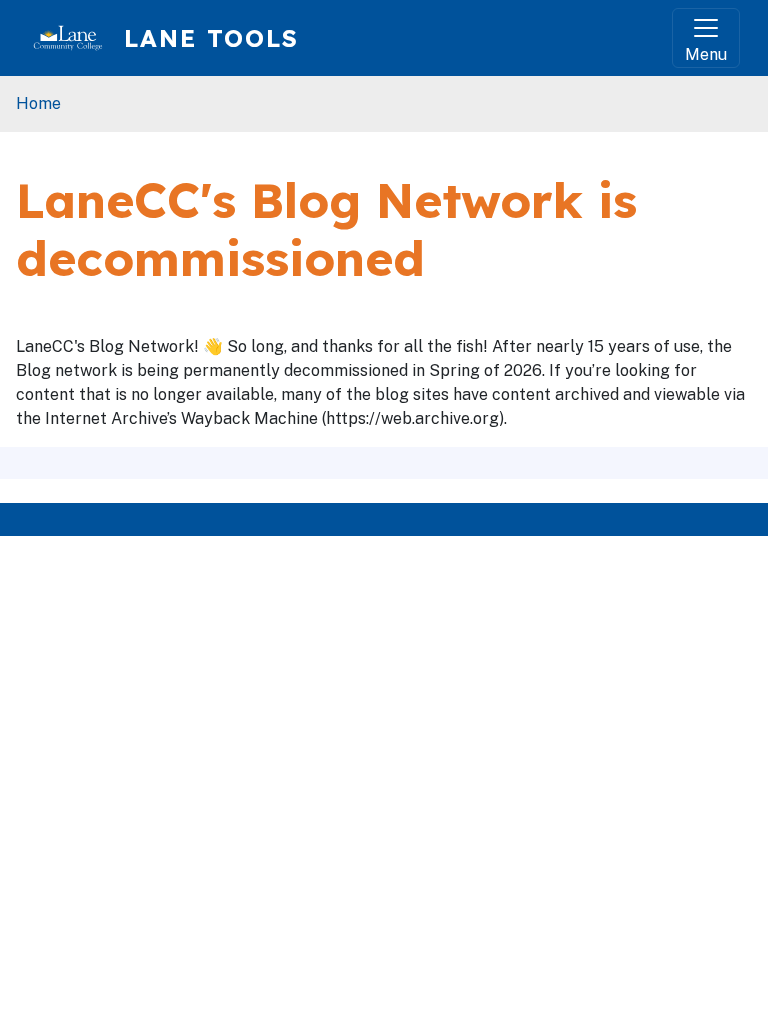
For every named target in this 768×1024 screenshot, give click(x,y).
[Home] (76, 38)
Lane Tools (211, 38)
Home (38, 103)
